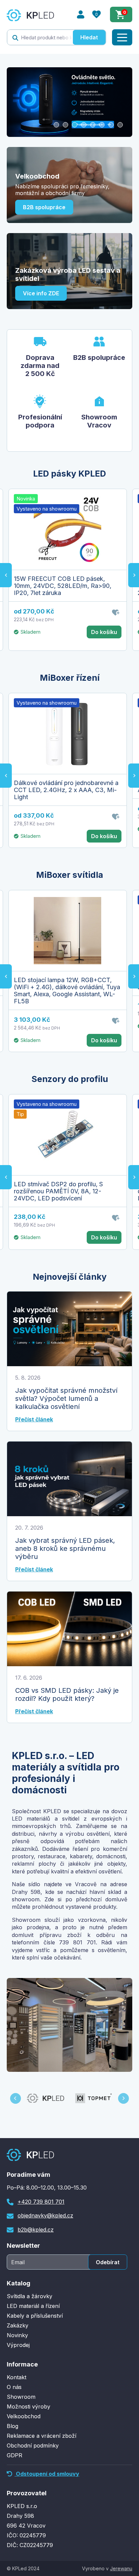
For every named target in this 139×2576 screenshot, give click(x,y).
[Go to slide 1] (56, 125)
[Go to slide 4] (84, 125)
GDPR (15, 2455)
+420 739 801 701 (41, 2202)
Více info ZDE (41, 293)
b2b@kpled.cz (36, 2230)
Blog (12, 2426)
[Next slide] (123, 2098)
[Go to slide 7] (111, 125)
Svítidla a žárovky (30, 2296)
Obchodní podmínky (33, 2446)
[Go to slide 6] (102, 125)
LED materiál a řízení (33, 2306)
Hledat (89, 37)
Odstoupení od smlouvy (47, 2474)
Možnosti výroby (29, 2406)
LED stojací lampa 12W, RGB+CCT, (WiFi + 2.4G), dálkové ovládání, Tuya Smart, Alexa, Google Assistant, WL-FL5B (67, 991)
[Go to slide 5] (93, 125)
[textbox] (40, 37)
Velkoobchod (24, 2416)
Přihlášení (81, 14)
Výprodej (18, 2345)
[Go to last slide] (6, 575)
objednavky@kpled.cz (45, 2215)
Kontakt (17, 2377)
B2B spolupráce (44, 207)
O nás (14, 2387)
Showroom (21, 2397)
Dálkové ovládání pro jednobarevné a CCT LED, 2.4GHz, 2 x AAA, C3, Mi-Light (66, 790)
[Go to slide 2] (65, 125)
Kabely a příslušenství (35, 2316)
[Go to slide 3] (75, 125)
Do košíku (104, 632)
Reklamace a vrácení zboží (41, 2436)
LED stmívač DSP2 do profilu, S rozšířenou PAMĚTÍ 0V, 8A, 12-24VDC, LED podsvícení (58, 1191)
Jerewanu (121, 2568)
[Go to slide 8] (120, 125)
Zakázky (18, 2325)
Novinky (17, 2335)
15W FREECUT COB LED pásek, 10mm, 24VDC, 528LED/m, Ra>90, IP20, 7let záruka (63, 586)
